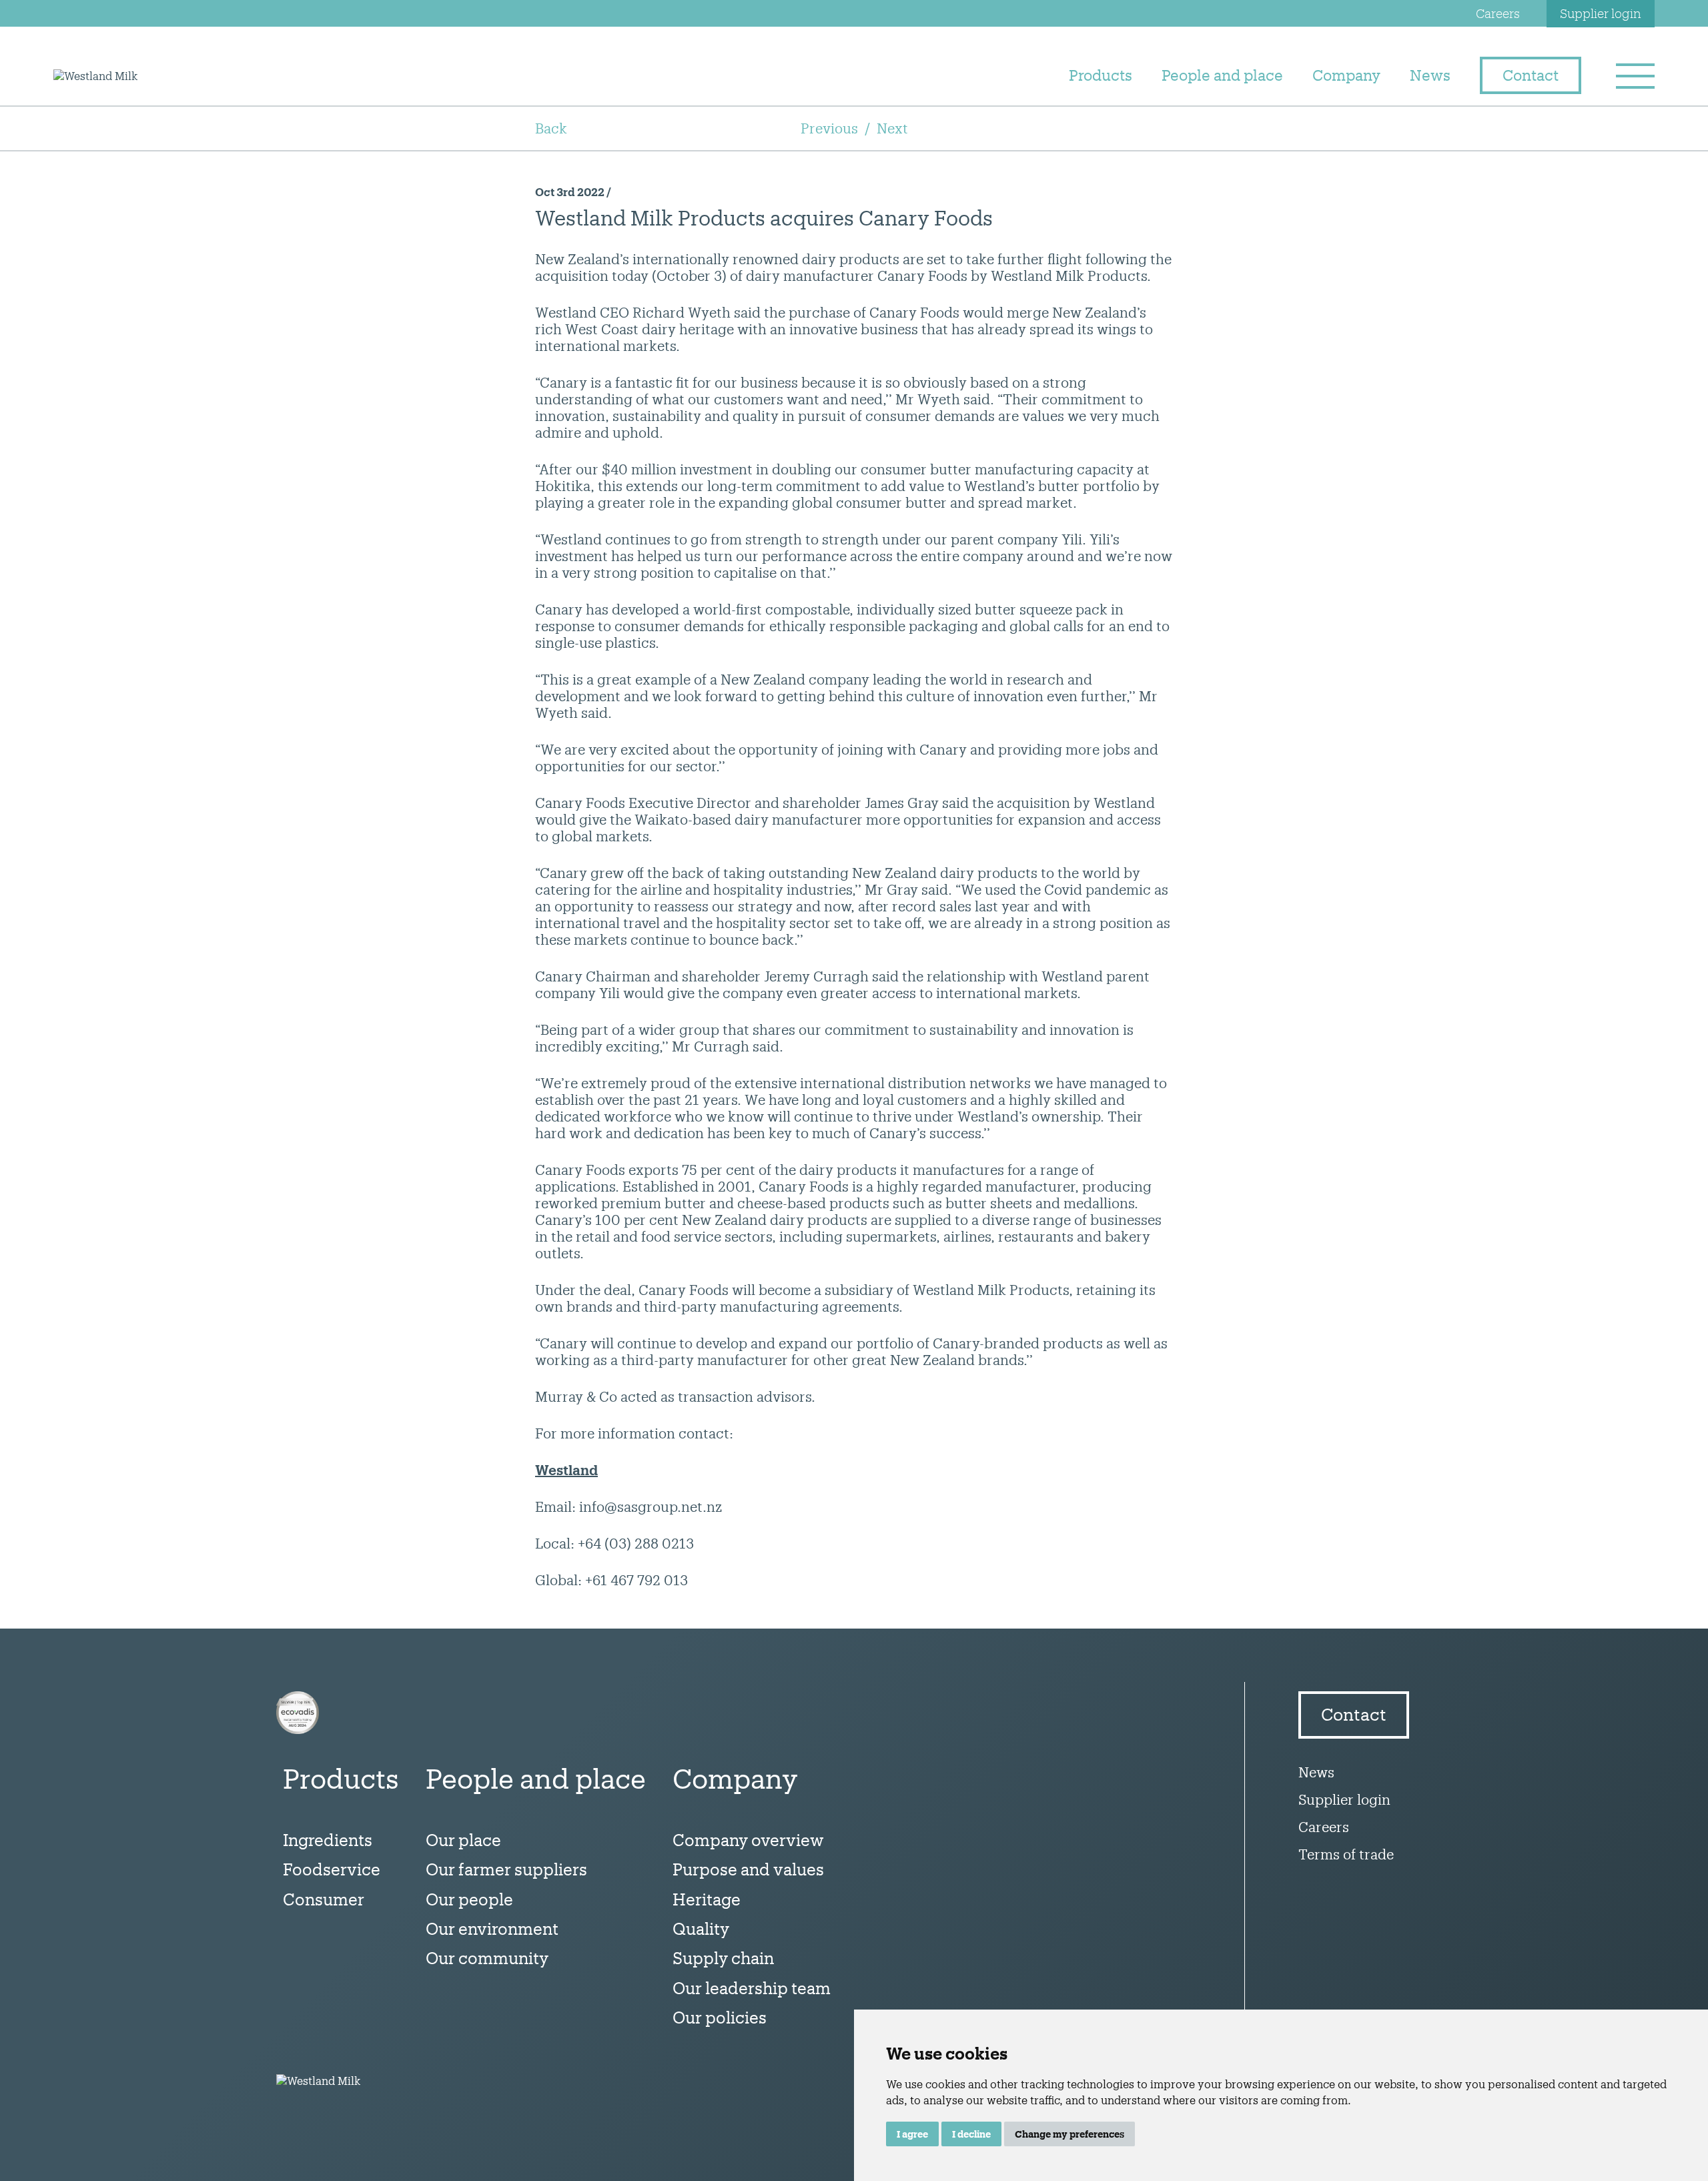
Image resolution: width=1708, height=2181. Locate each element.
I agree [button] (912, 2134)
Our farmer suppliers (506, 1869)
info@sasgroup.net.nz (651, 1506)
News (1430, 75)
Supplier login (1601, 13)
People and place (1222, 75)
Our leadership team (752, 1988)
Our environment (492, 1928)
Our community (487, 1958)
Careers (1498, 13)
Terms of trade (1346, 1854)
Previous (829, 128)
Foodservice (332, 1869)
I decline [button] (971, 2134)
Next (892, 128)
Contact (1531, 75)
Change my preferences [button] (1070, 2134)
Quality (701, 1928)
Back (551, 128)
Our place (463, 1840)
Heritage (707, 1899)
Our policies (720, 2017)
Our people (469, 1899)
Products (1101, 75)
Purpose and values (748, 1869)
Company (1346, 75)
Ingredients (328, 1840)
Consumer (324, 1899)
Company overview (748, 1840)
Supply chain (723, 1958)
